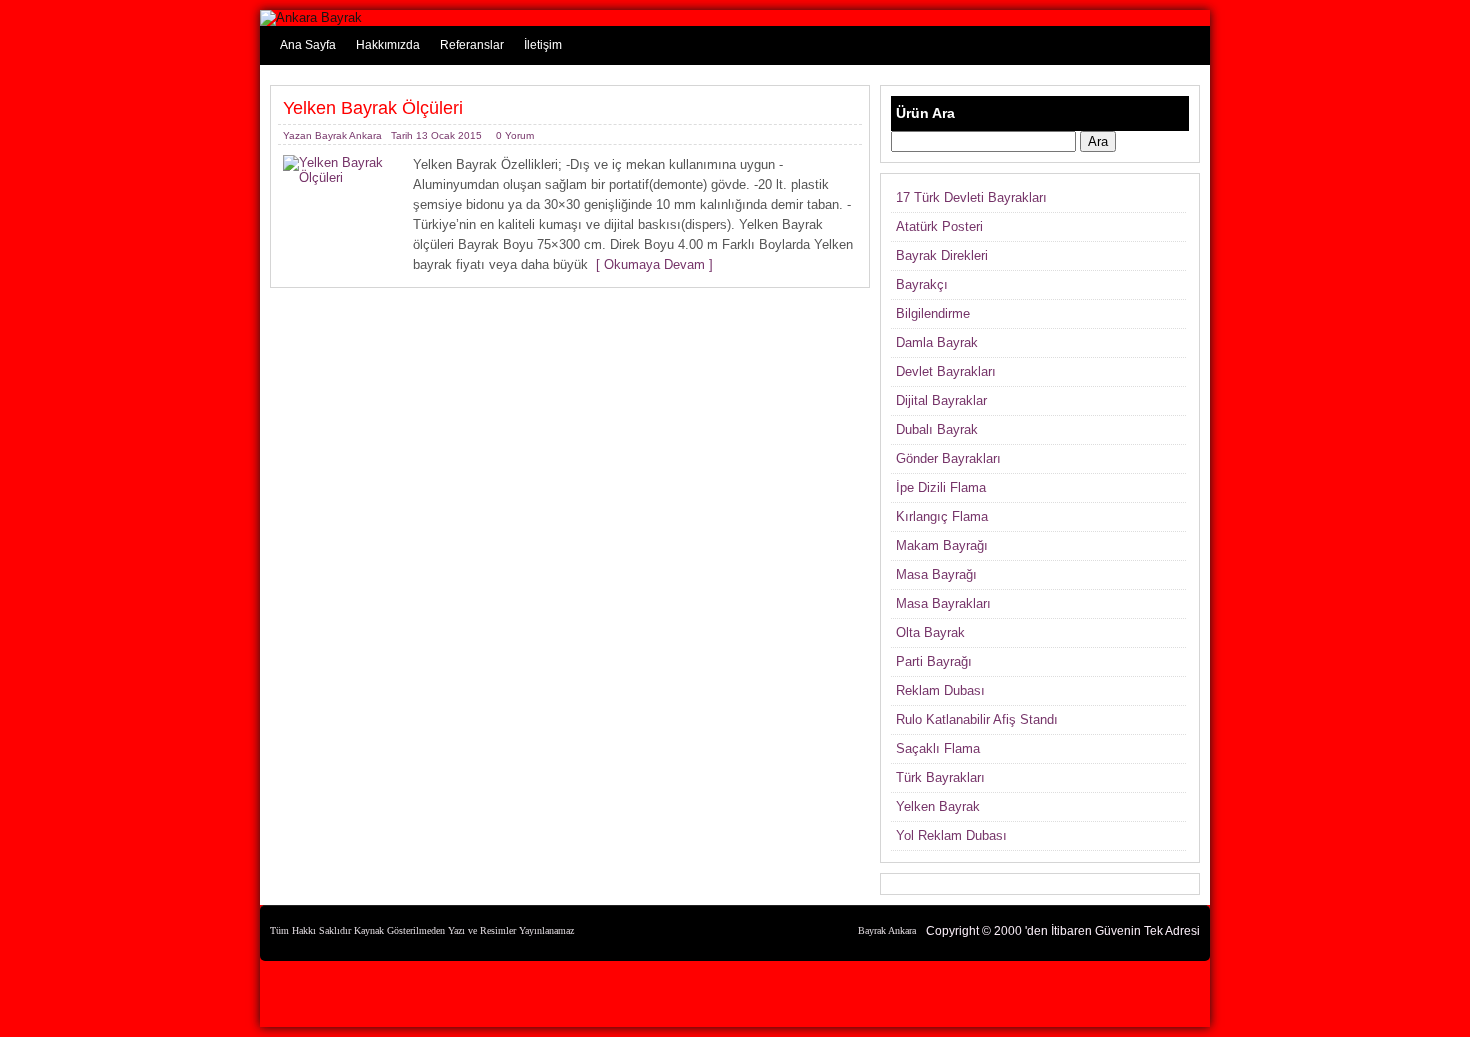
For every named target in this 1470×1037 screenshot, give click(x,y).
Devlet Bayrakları (946, 371)
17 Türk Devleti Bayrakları (971, 197)
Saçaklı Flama (938, 748)
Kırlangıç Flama (942, 516)
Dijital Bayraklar (941, 400)
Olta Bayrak (930, 632)
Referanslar (472, 45)
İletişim (543, 45)
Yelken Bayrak (938, 806)
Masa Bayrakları (943, 603)
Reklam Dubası (940, 690)
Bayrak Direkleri (942, 255)
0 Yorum (515, 135)
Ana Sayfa (308, 45)
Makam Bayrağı (942, 545)
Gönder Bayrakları (948, 458)
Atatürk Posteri (939, 226)
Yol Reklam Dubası (951, 835)
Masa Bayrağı (936, 574)
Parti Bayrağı (934, 661)
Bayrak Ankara (348, 135)
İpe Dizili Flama (941, 487)
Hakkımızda (388, 45)
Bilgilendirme (933, 313)
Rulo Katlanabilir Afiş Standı (977, 719)
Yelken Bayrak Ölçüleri (373, 108)
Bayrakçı (922, 284)
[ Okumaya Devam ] (650, 264)
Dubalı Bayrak (937, 429)
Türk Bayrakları (940, 777)
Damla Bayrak (937, 342)
